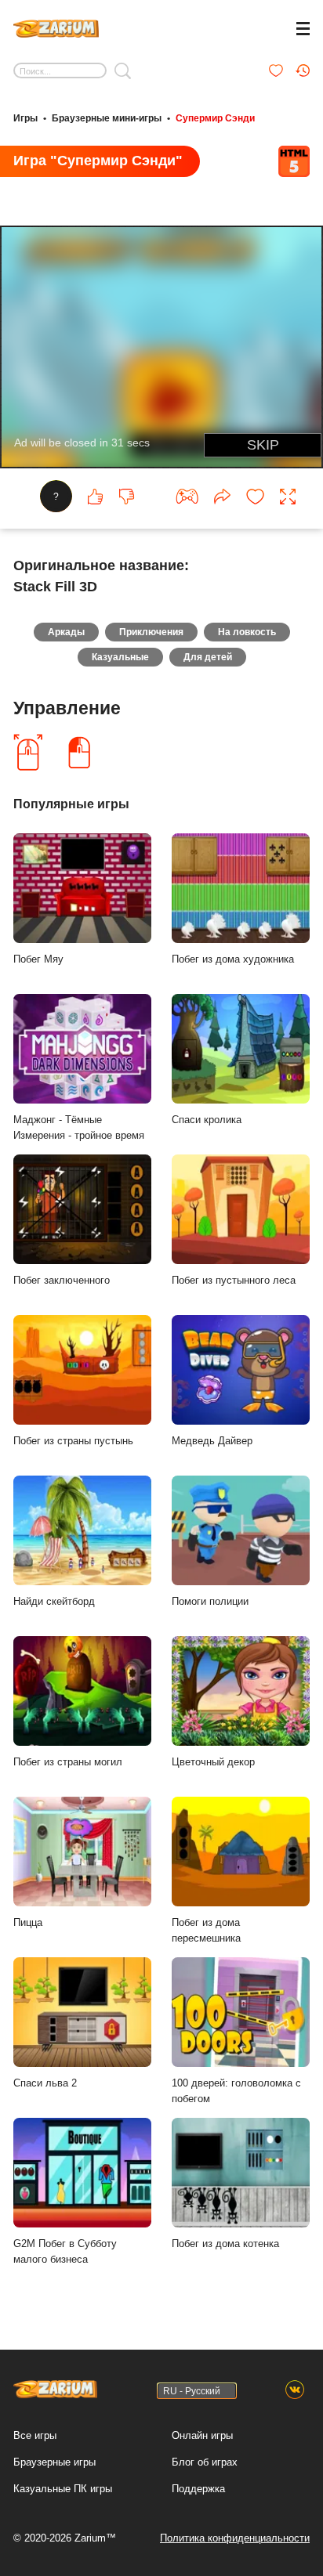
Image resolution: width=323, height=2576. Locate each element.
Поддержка (198, 2489)
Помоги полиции (210, 1601)
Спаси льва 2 (45, 2083)
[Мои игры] (276, 70)
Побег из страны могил (68, 1762)
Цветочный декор (213, 1762)
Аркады (66, 632)
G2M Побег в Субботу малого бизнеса (65, 2252)
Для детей (208, 657)
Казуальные (120, 657)
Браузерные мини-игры (107, 118)
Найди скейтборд (54, 1601)
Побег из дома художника (233, 959)
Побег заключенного (62, 1280)
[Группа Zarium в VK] (295, 2390)
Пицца (28, 1922)
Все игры (35, 2435)
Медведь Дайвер (212, 1441)
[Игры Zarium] (56, 27)
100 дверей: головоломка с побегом (236, 2091)
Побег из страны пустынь (73, 1441)
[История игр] (303, 70)
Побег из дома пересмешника (206, 1931)
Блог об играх (205, 2462)
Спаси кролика (207, 1120)
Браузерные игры (54, 2462)
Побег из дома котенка (225, 2244)
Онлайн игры (202, 2435)
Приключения (151, 632)
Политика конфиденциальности (235, 2538)
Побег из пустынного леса (234, 1280)
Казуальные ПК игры (63, 2489)
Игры (25, 118)
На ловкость (247, 632)
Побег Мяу (38, 959)
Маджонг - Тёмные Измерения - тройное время (79, 1128)
